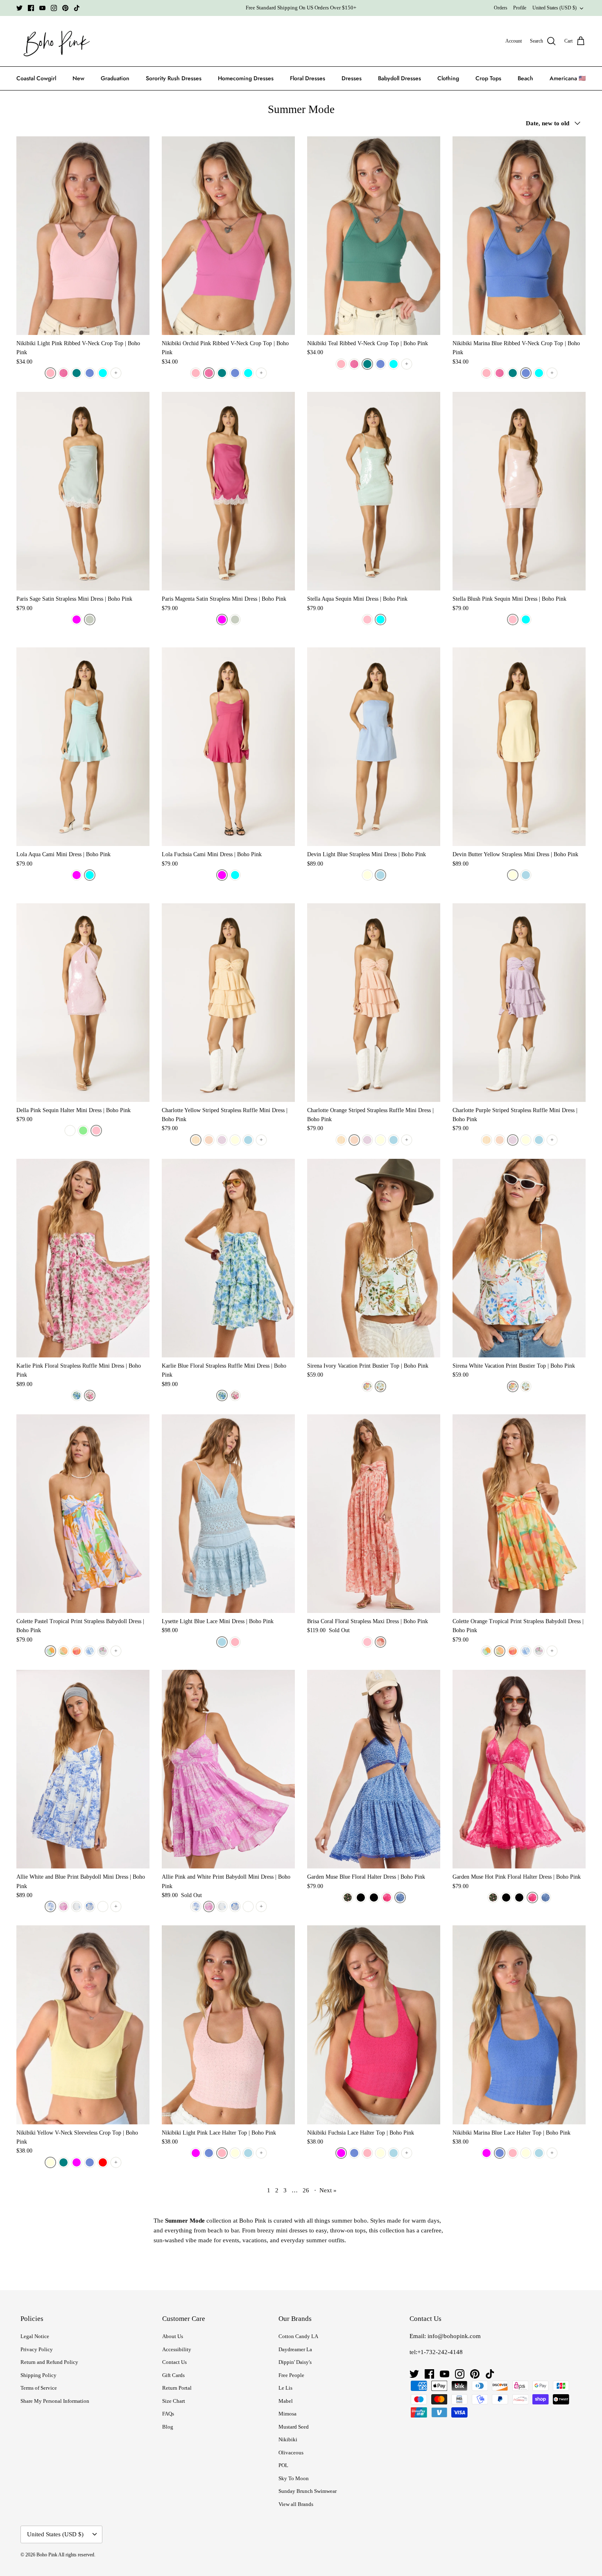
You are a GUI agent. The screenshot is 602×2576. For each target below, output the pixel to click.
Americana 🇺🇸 (568, 78)
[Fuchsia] (77, 875)
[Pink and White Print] (63, 1907)
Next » (328, 2190)
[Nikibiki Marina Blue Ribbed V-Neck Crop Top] (519, 236)
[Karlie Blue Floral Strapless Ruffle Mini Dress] (228, 1258)
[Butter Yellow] (367, 875)
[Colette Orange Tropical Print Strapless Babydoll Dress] (519, 1514)
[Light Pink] (50, 373)
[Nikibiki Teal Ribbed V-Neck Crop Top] (374, 236)
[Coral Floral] (380, 1642)
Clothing (448, 78)
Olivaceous (291, 2453)
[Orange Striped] (209, 1140)
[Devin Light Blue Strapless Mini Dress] (374, 747)
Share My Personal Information (55, 2401)
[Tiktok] (77, 8)
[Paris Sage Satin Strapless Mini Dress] (83, 491)
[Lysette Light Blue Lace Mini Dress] (228, 1514)
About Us (173, 2336)
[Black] (361, 1898)
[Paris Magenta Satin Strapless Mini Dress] (228, 491)
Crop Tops (488, 78)
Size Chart (174, 2401)
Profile (520, 8)
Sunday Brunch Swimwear (308, 2491)
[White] (70, 1131)
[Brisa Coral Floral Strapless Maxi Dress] (374, 1514)
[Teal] (77, 373)
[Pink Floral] (90, 1395)
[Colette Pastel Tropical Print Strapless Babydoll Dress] (83, 1514)
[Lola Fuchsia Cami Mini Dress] (228, 747)
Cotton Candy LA (298, 2336)
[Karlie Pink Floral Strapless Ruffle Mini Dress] (83, 1258)
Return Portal (177, 2388)
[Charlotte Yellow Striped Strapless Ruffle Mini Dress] (228, 1003)
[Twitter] (19, 8)
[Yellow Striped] (196, 1140)
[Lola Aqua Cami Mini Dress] (83, 747)
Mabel (286, 2401)
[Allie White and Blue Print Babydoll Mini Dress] (83, 1769)
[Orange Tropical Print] (63, 1651)
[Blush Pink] (367, 620)
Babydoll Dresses (399, 78)
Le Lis (285, 2388)
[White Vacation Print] (367, 1386)
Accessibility (177, 2349)
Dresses (352, 78)
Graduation (115, 78)
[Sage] (90, 620)
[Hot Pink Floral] (387, 1898)
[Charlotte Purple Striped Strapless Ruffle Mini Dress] (519, 1003)
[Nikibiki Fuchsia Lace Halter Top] (374, 2025)
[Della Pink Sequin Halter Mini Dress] (83, 1003)
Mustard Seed (294, 2427)
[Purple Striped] (222, 1140)
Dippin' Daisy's (295, 2362)
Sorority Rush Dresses (174, 78)
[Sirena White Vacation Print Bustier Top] (519, 1258)
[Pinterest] (65, 8)
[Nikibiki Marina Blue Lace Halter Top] (519, 2025)
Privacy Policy (37, 2349)
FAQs (168, 2414)
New (78, 78)
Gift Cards (173, 2375)
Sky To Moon (294, 2478)
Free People (291, 2375)
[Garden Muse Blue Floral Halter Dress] (374, 1769)
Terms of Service (39, 2388)
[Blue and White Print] (50, 1907)
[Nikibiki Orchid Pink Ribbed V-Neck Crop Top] (228, 236)
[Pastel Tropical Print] (50, 1651)
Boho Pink (47, 2555)
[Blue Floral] (77, 1395)
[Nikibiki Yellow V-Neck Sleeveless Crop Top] (83, 2025)
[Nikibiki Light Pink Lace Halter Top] (228, 2025)
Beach (525, 78)
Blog (168, 2427)
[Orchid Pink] (63, 373)
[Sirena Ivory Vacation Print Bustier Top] (374, 1258)
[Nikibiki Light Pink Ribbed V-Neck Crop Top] (83, 236)
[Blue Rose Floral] (77, 1907)
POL (283, 2465)
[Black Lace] (374, 1898)
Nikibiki (288, 2439)
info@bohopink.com (454, 2336)
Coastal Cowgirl (36, 78)
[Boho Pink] (54, 41)
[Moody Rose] (348, 1898)
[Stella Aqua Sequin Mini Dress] (374, 491)
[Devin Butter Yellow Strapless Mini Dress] (519, 747)
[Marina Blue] (90, 373)
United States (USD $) (554, 8)
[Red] (103, 2162)
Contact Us (174, 2362)
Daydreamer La (295, 2349)
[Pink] (96, 1131)
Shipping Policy (38, 2375)
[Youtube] (42, 8)
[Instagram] (54, 8)
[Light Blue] (380, 875)
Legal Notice (35, 2336)
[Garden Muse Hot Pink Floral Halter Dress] (519, 1769)
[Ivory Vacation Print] (380, 1386)
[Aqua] (380, 620)
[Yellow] (235, 1140)
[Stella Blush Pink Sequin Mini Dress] (519, 491)
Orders (501, 8)
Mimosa (287, 2414)
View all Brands (296, 2504)
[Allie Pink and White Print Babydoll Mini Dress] (228, 1769)
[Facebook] (31, 8)
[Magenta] (77, 620)
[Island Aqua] (103, 373)
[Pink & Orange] (77, 1651)
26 (306, 2190)
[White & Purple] (103, 1651)
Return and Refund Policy (49, 2362)
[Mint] (83, 1131)
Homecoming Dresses (246, 78)
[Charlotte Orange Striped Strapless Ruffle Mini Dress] (374, 1003)
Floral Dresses (308, 78)
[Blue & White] (90, 1651)
